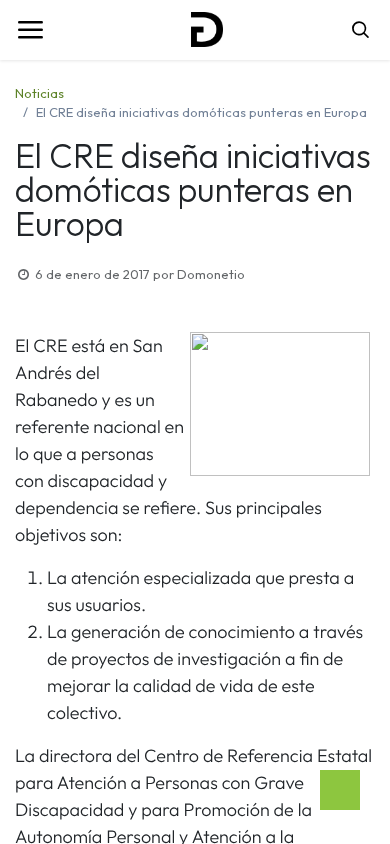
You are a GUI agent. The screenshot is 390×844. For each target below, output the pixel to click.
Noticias (39, 93)
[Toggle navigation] (30, 30)
